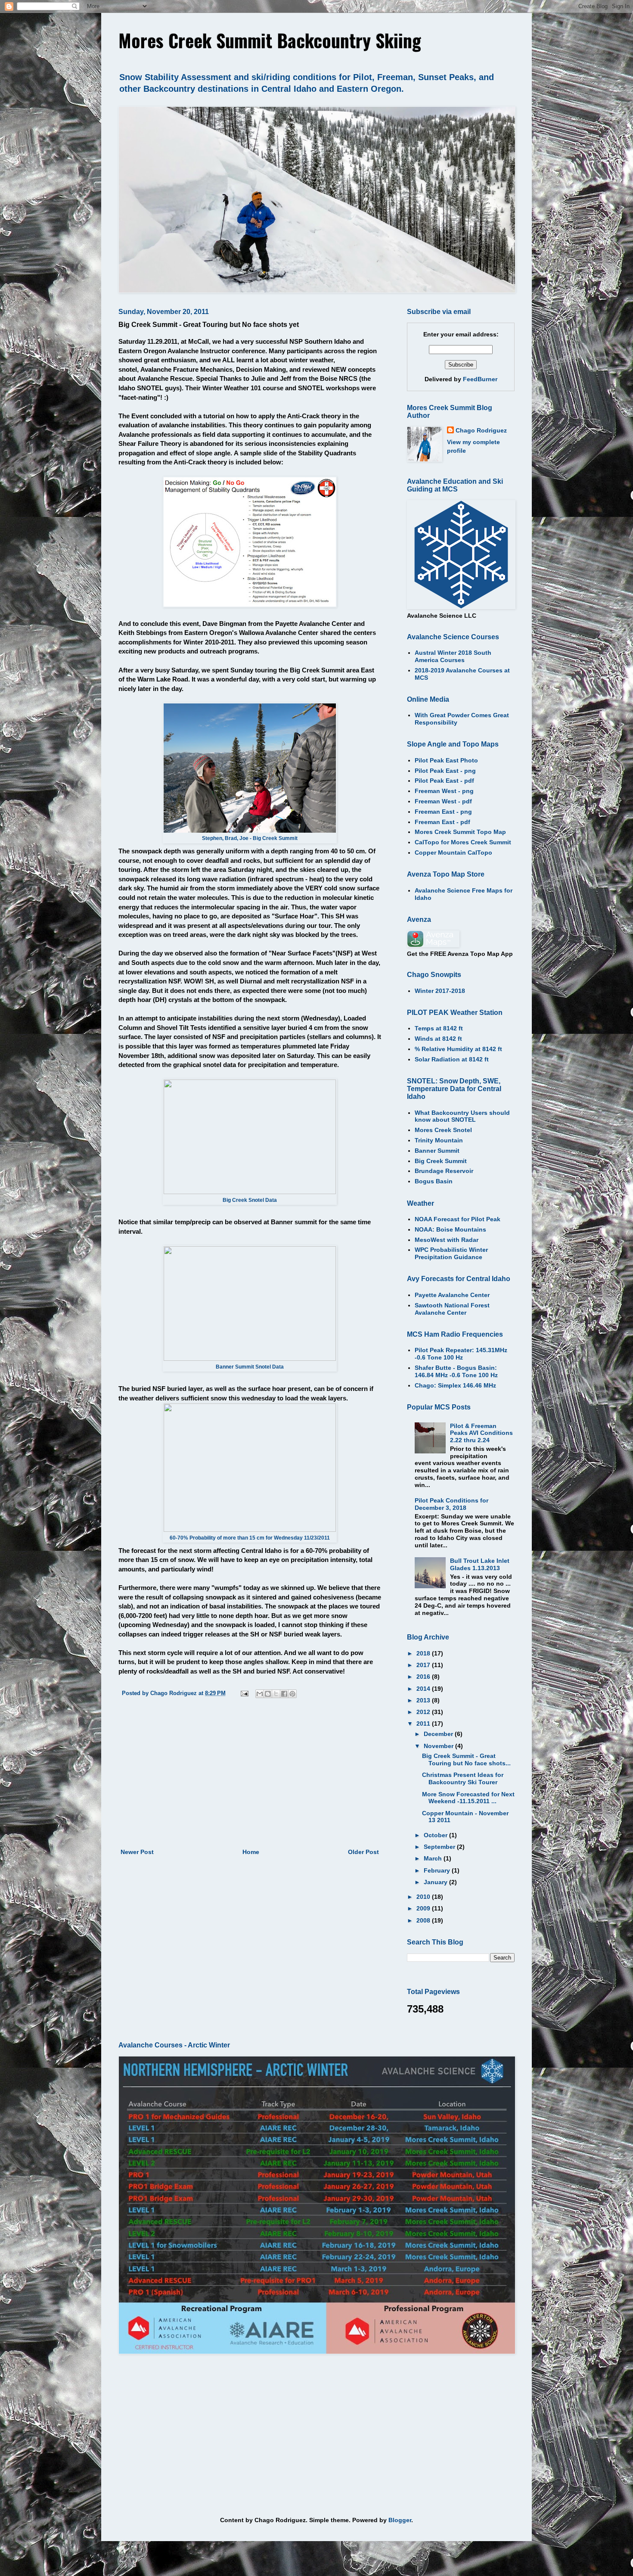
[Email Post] (244, 1693)
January (436, 1882)
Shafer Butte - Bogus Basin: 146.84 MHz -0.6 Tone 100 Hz (456, 1371)
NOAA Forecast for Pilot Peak (458, 1219)
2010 (424, 1897)
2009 (424, 1908)
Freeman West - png (444, 791)
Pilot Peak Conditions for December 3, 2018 (451, 1504)
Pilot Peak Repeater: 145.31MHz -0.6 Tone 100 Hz (461, 1354)
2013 (424, 1700)
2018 (424, 1653)
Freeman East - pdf (442, 822)
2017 (424, 1665)
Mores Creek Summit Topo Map (460, 832)
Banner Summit (437, 1151)
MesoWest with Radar (447, 1240)
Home (251, 1852)
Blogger (400, 2520)
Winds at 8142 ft (438, 1039)
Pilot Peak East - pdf (444, 781)
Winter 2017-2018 (440, 991)
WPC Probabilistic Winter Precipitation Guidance (451, 1253)
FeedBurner (480, 379)
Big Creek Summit (441, 1161)
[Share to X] (276, 1694)
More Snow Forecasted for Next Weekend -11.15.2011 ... (468, 1798)
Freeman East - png (443, 812)
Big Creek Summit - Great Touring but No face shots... (466, 1759)
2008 (424, 1920)
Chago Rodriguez (481, 430)
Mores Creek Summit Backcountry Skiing (270, 40)
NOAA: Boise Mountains (450, 1229)
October (436, 1835)
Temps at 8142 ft (439, 1028)
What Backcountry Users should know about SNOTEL (462, 1116)
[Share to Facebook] (284, 1694)
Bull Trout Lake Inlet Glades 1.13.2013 (480, 1564)
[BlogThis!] (268, 1694)
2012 (424, 1712)
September (440, 1847)
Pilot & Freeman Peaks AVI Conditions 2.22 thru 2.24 (481, 1433)
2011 (424, 1724)
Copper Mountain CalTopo (453, 852)
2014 (424, 1689)
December (439, 1734)
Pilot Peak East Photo (446, 760)
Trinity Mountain (439, 1140)
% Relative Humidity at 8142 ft (458, 1049)
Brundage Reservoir (444, 1171)
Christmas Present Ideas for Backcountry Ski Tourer (463, 1778)
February (438, 1870)
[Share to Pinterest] (292, 1694)
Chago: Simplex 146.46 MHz (455, 1385)
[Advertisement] (250, 1776)
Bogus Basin (434, 1181)
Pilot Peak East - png (445, 771)
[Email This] (260, 1694)
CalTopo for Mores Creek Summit (463, 842)
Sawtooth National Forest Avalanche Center (452, 1309)
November (439, 1746)
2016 (424, 1677)
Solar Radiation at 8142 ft (452, 1059)
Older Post (363, 1852)
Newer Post (137, 1852)
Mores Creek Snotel (443, 1130)
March (434, 1858)
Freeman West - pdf (443, 801)
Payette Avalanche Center (452, 1295)
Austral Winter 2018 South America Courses (453, 656)
